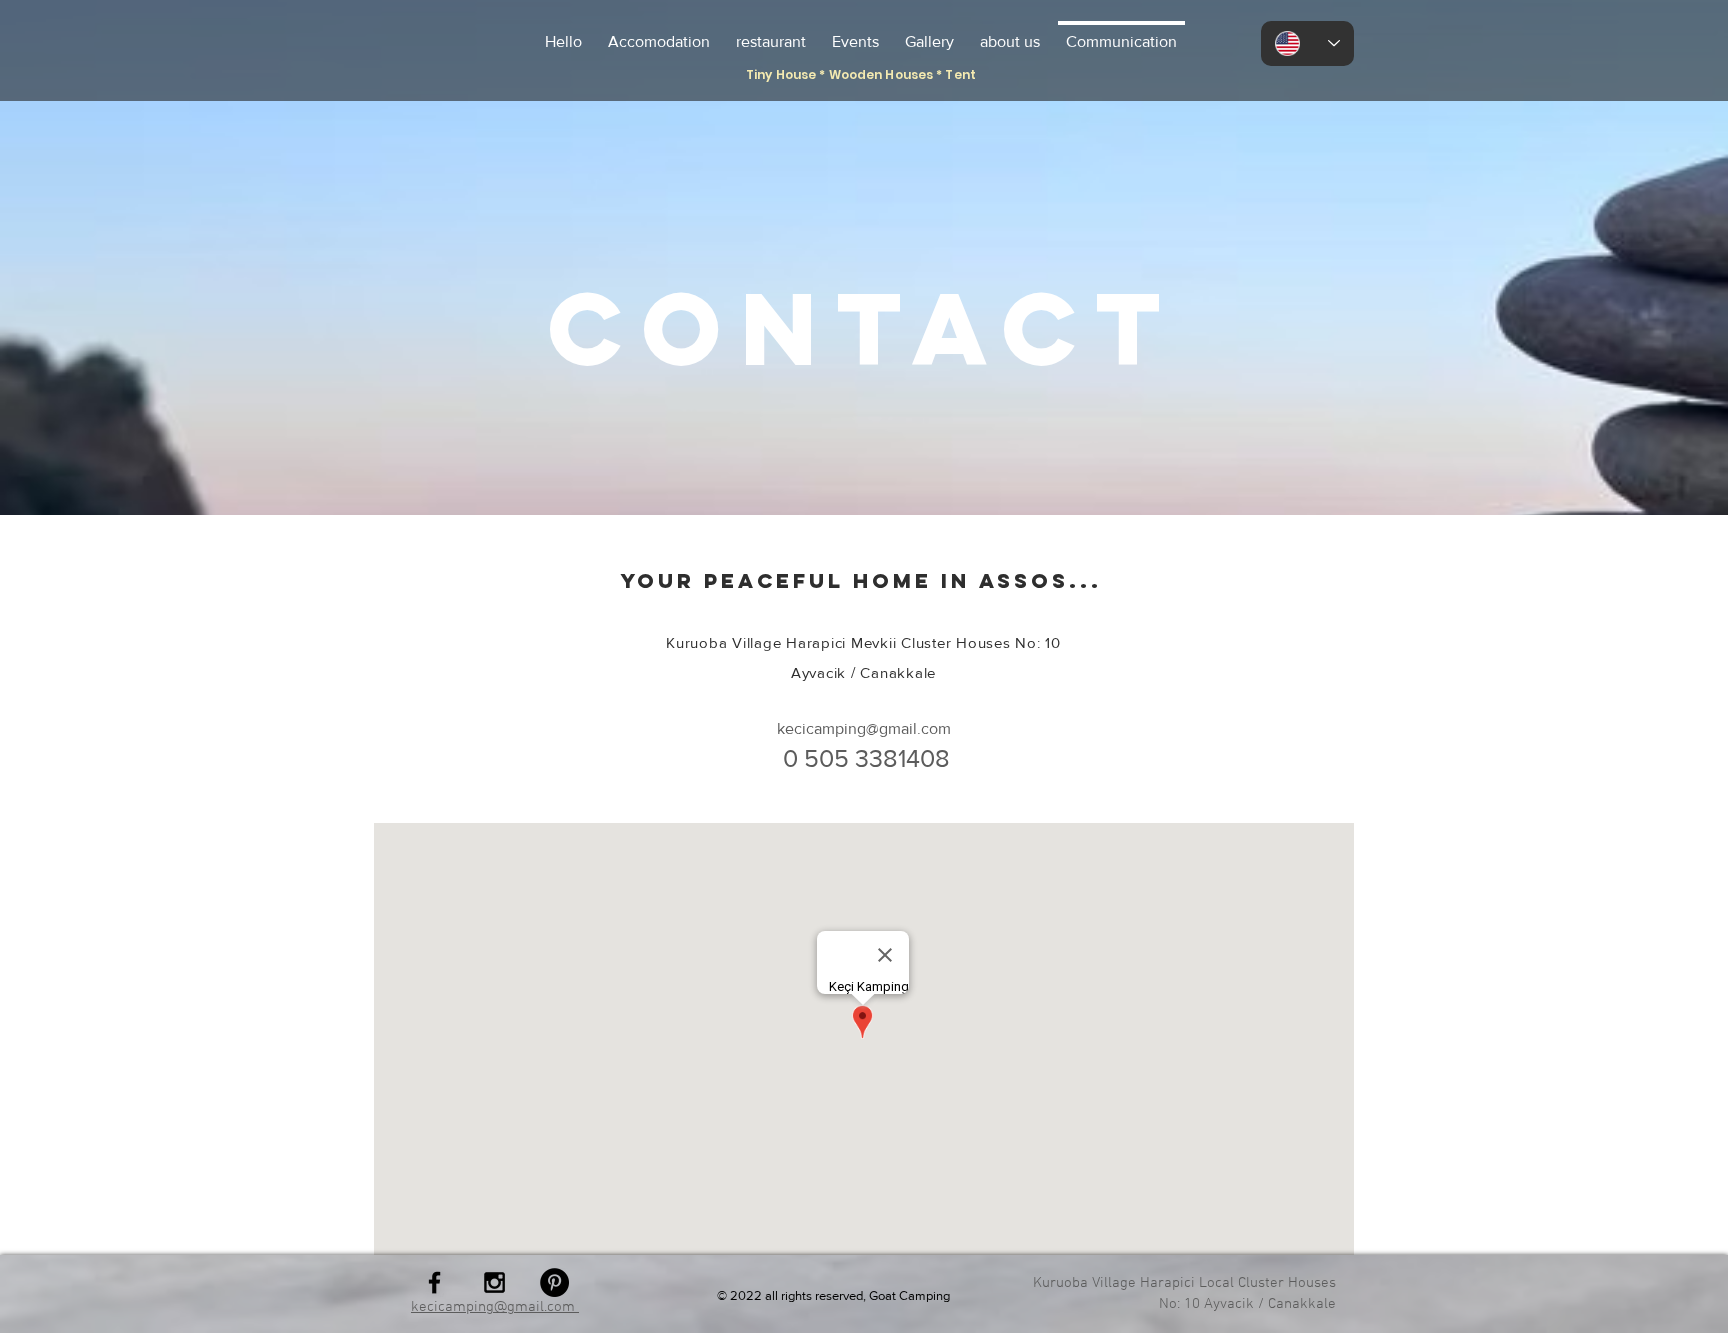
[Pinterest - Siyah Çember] (554, 1282)
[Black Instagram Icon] (494, 1282)
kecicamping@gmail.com (864, 728)
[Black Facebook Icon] (434, 1282)
